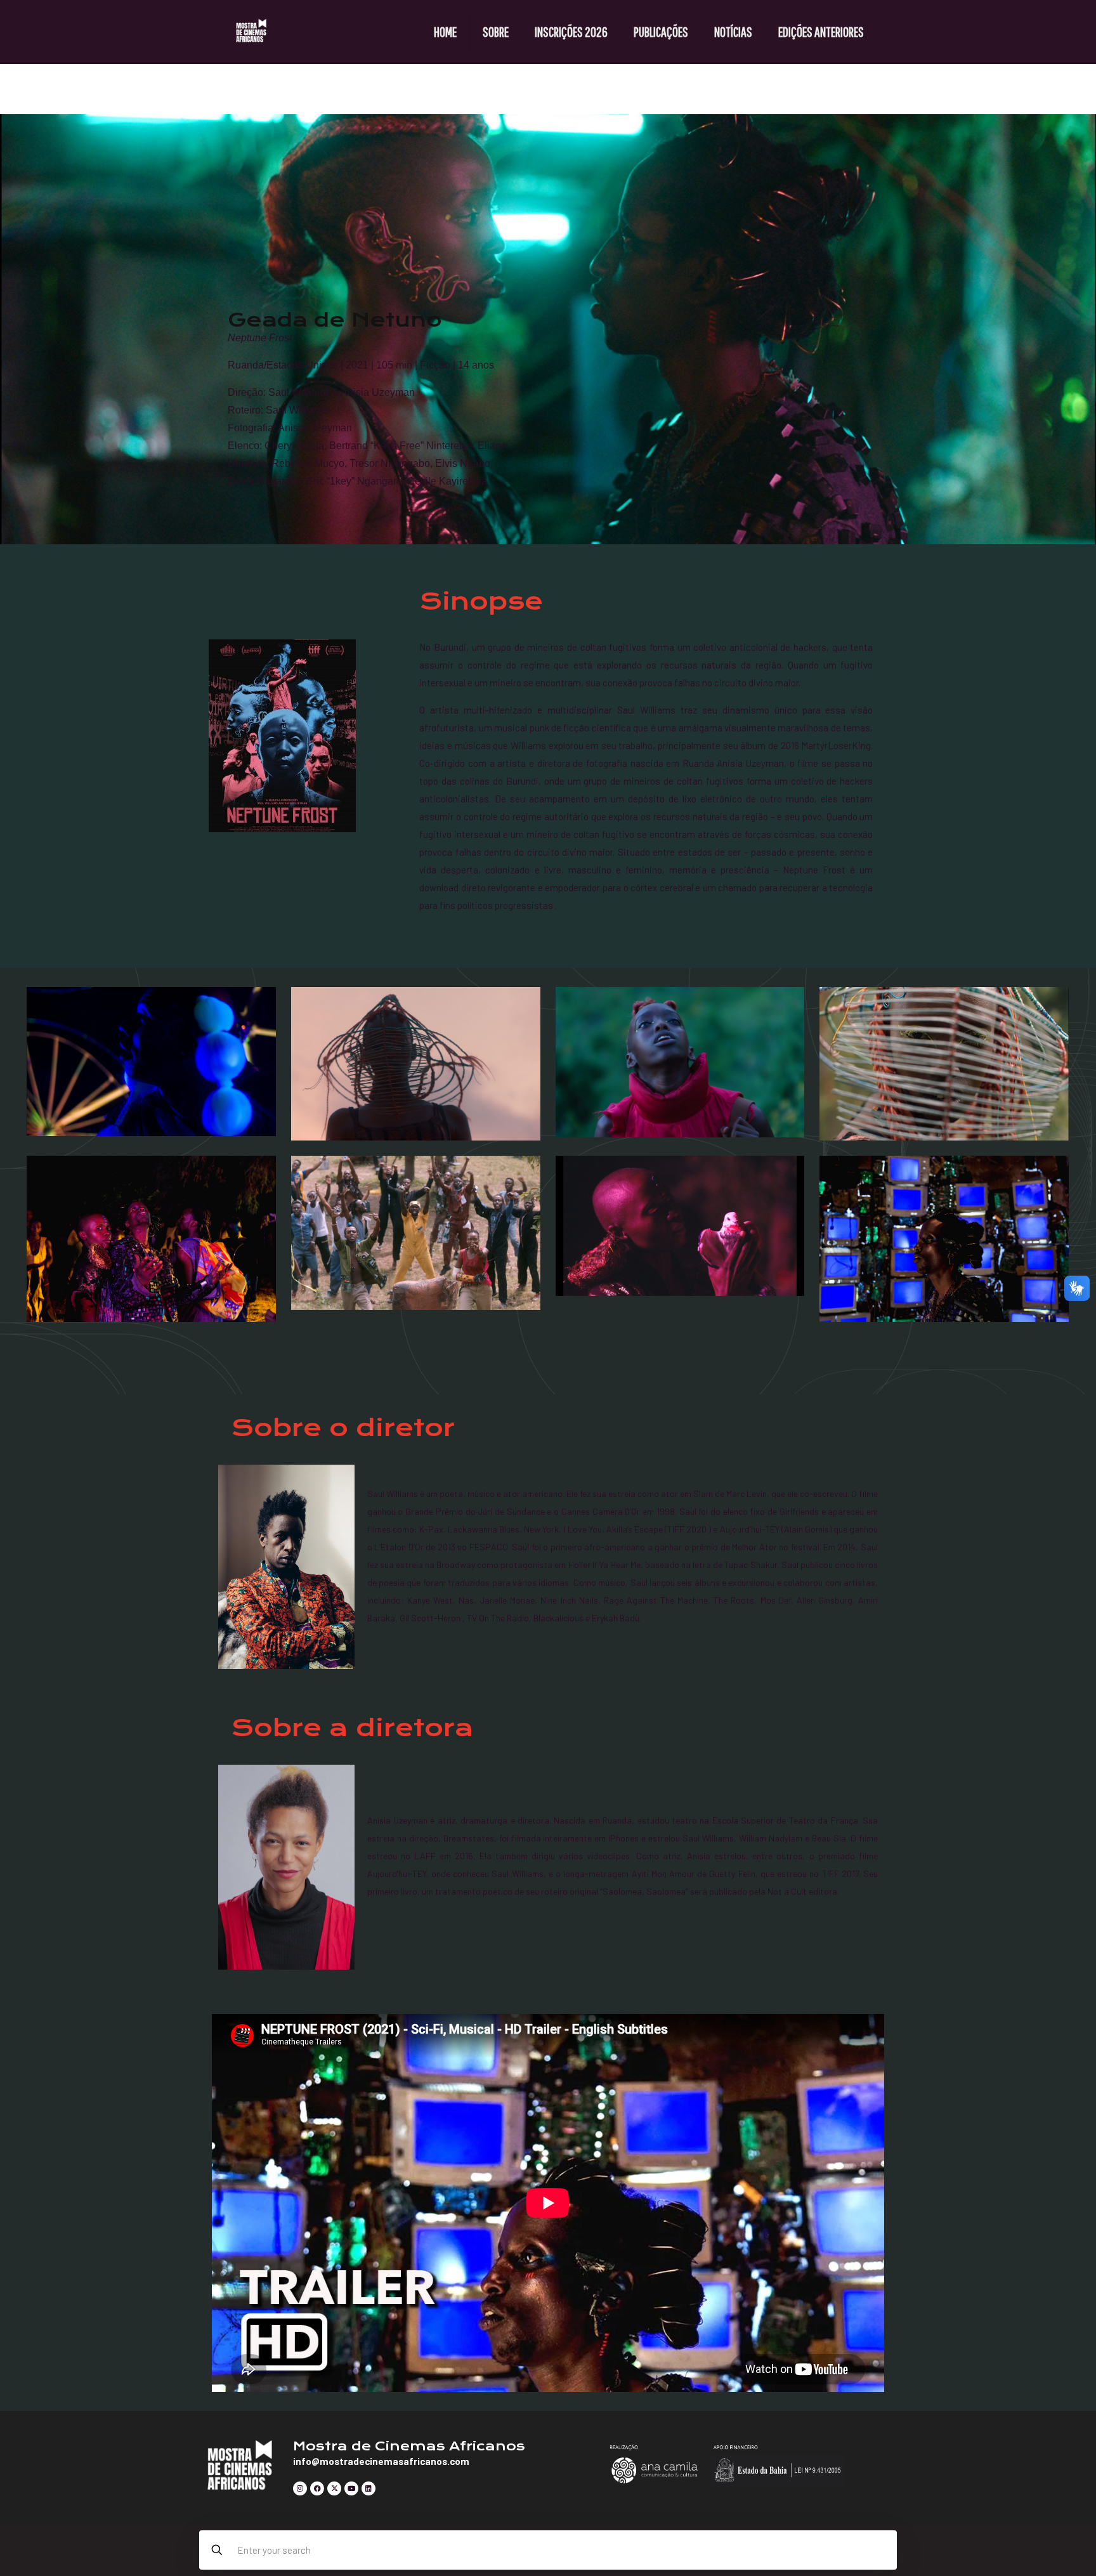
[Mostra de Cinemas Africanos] (251, 32)
